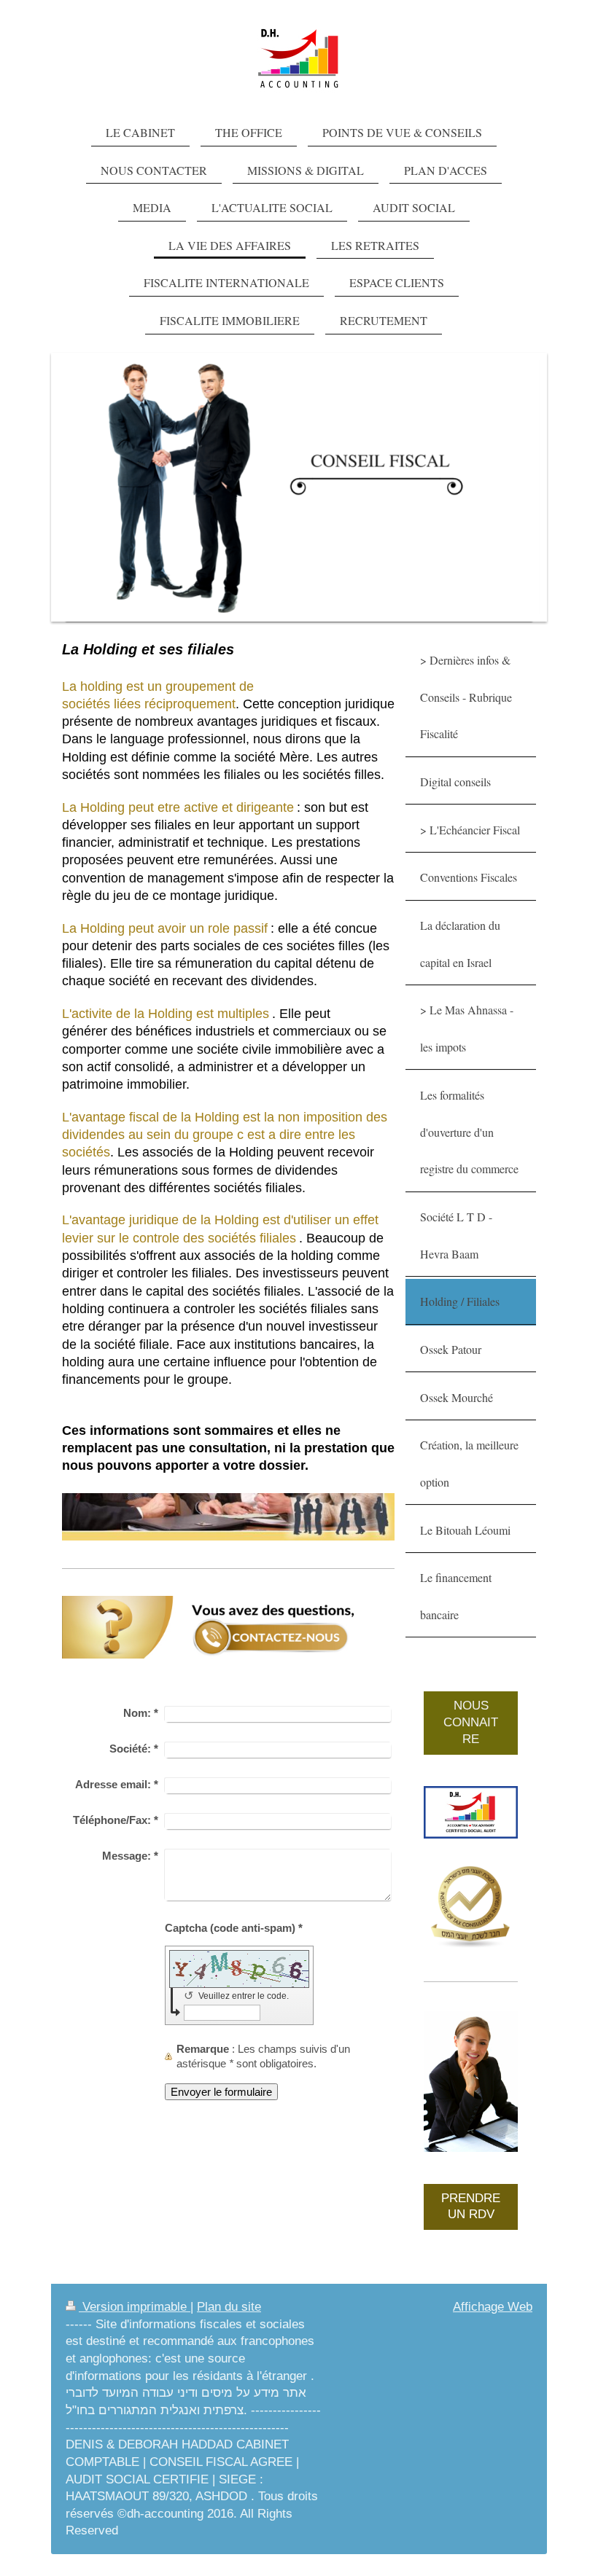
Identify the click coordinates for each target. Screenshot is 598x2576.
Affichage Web (493, 2307)
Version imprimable (135, 2307)
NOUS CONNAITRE (471, 1722)
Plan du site (229, 2307)
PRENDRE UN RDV (471, 2207)
